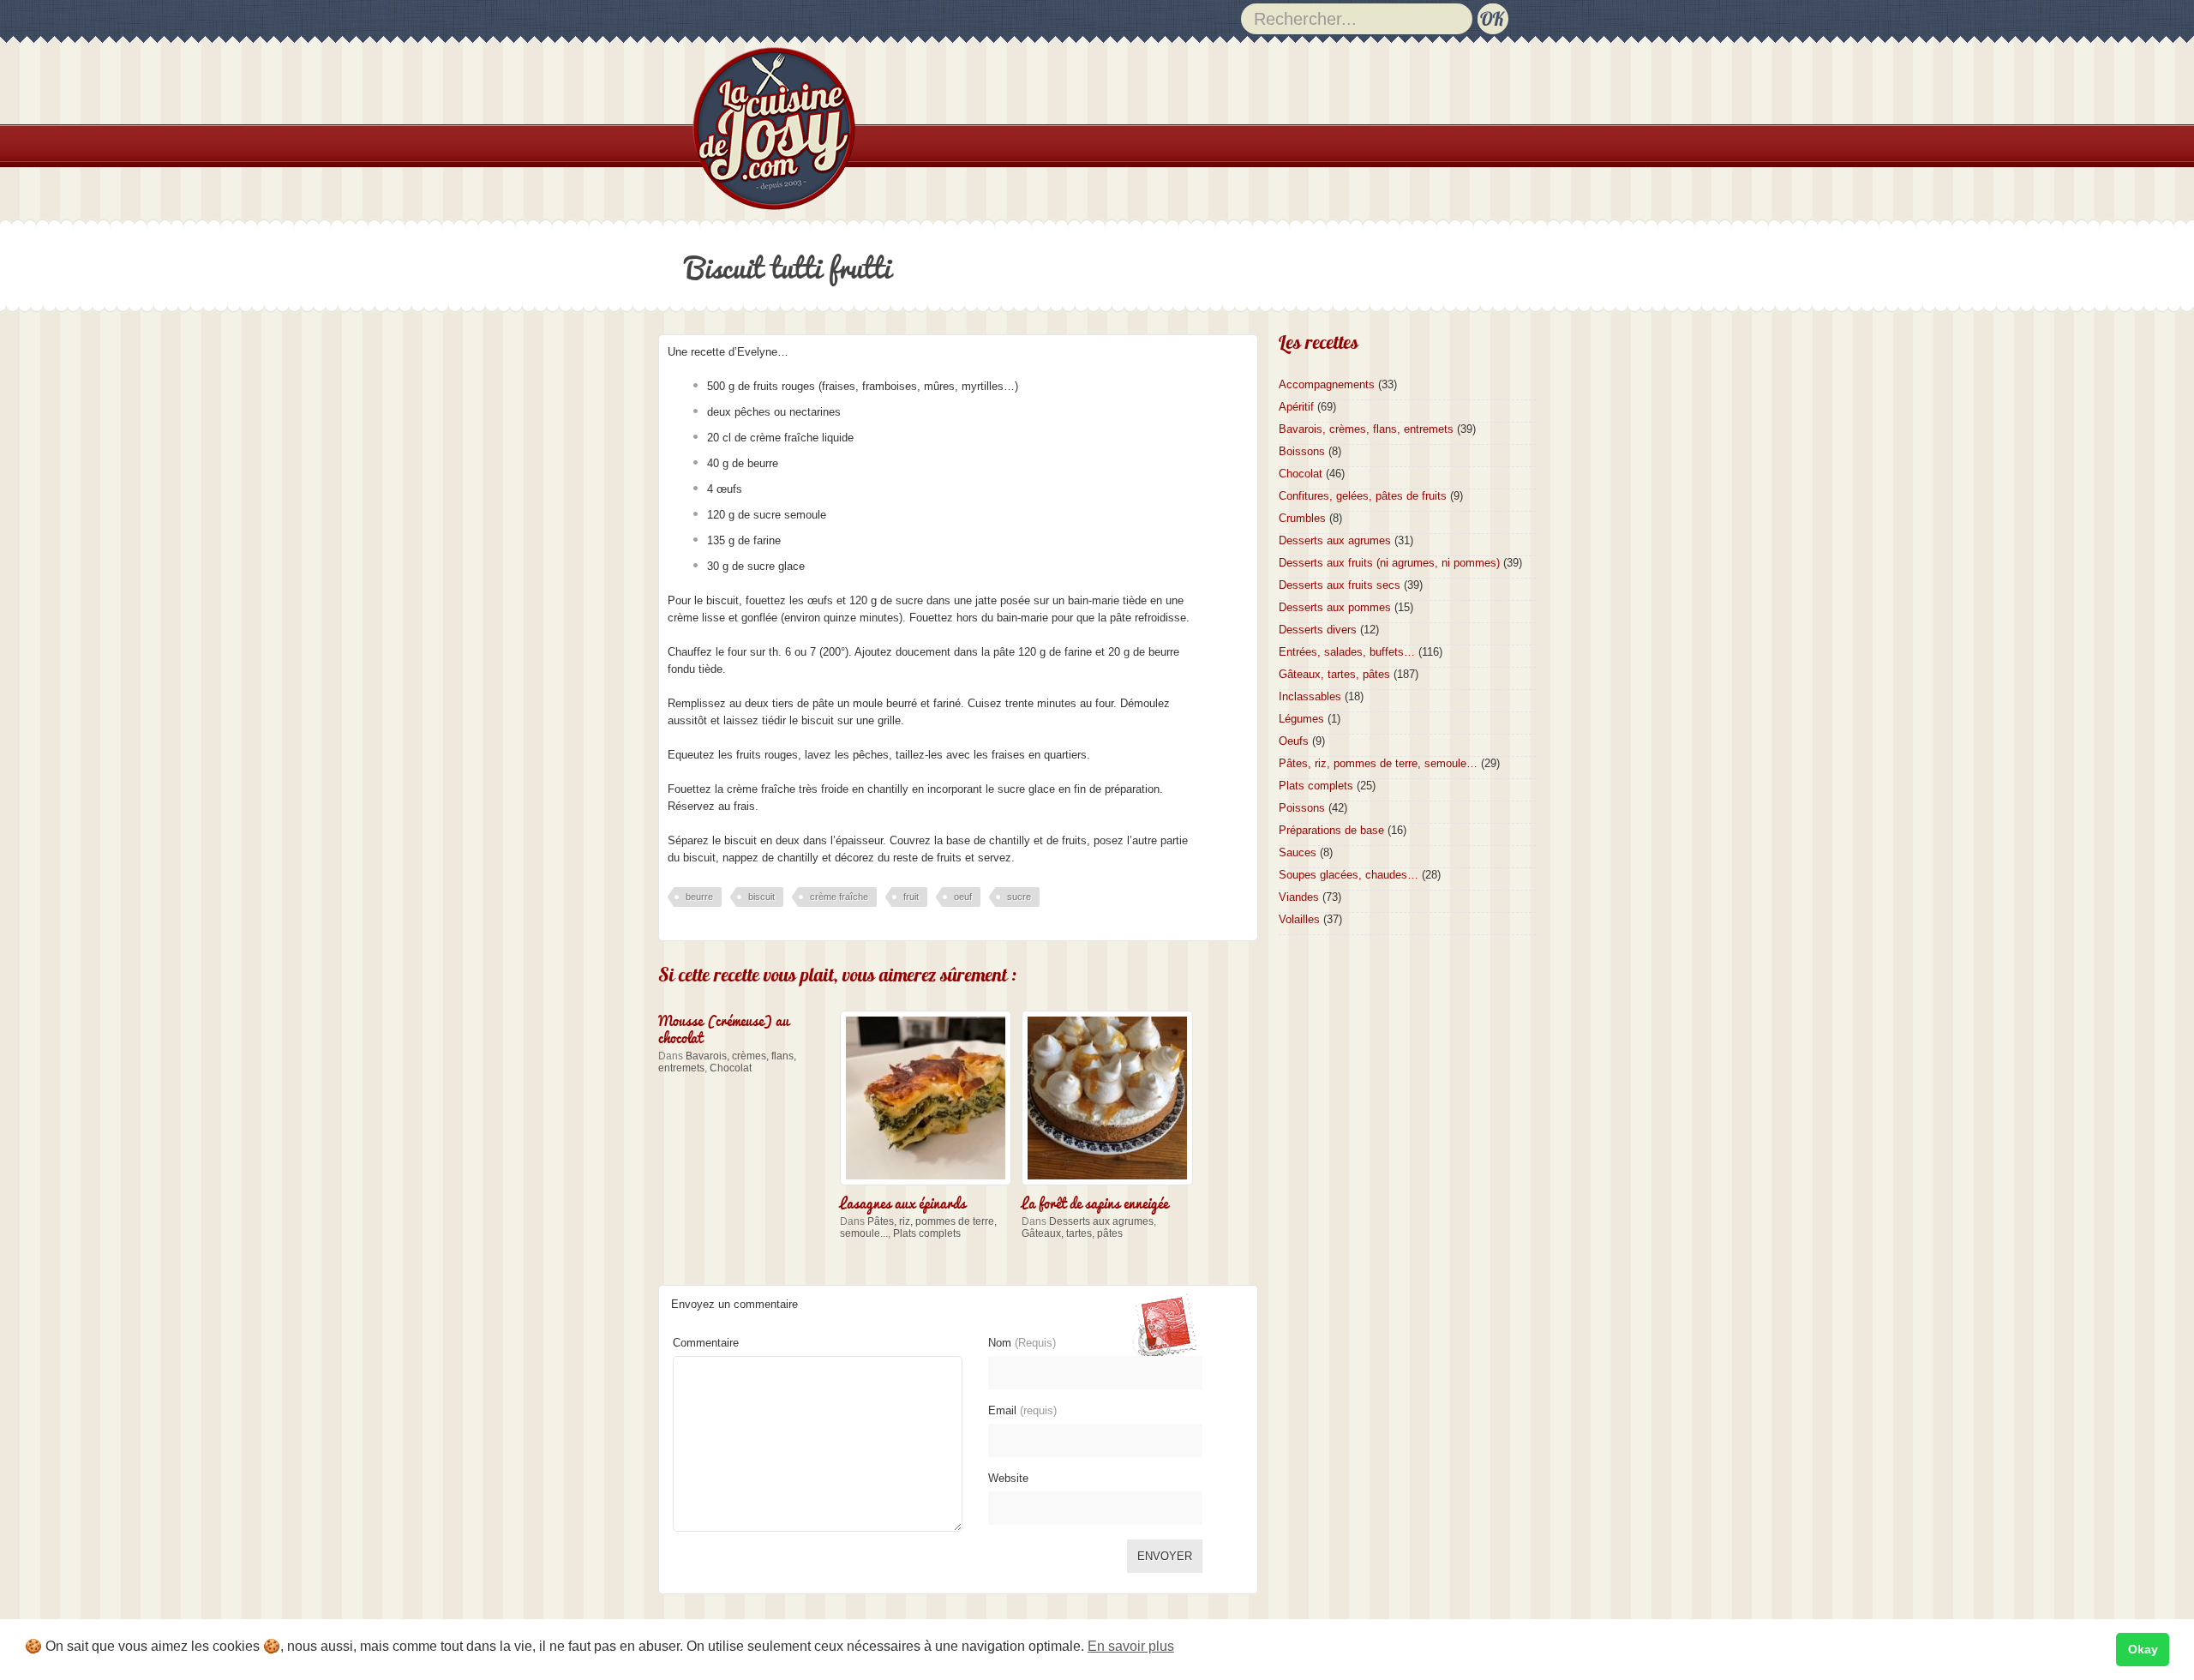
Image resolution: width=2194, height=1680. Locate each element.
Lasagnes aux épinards (903, 1202)
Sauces (1298, 852)
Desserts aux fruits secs (1340, 585)
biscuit (761, 897)
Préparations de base (1331, 830)
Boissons (1302, 451)
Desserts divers (1318, 630)
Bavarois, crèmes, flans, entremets (1366, 429)
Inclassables (1310, 696)
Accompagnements (1327, 384)
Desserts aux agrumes (1101, 1221)
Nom (1022, 1343)
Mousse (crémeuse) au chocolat (724, 1028)
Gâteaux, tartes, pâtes (1072, 1233)
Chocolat (731, 1068)
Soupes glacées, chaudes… (1349, 875)
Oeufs (1294, 741)
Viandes (1299, 897)
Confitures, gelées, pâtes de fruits (1363, 496)
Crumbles (1302, 518)
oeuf (963, 897)
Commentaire (706, 1343)
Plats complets (927, 1233)
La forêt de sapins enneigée (1095, 1202)
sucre (1019, 897)
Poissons (1302, 808)
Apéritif (1296, 407)
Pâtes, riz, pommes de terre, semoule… (1378, 763)
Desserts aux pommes (1335, 607)
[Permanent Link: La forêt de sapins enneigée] (1112, 1187)
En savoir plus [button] (1131, 1646)
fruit (911, 897)
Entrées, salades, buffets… (1347, 652)
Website (1008, 1478)
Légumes (1301, 719)
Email (1022, 1410)
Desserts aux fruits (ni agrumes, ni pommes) (1389, 563)
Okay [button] (2143, 1649)
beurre (699, 897)
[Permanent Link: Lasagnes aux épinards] (930, 1187)
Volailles (1299, 919)
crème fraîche (839, 897)
